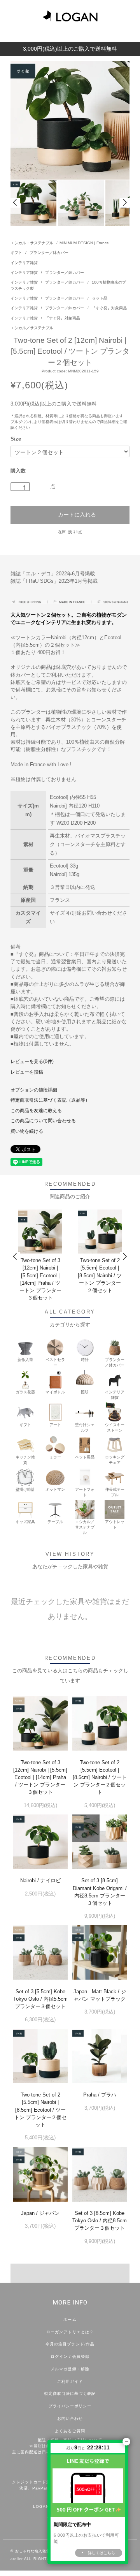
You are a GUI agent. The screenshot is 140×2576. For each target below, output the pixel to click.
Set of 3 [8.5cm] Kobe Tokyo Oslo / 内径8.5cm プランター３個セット (100, 2221)
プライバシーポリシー (70, 2406)
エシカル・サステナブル (32, 243)
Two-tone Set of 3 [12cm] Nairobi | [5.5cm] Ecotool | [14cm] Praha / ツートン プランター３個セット (40, 1279)
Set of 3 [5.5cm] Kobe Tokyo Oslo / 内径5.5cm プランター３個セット (40, 1999)
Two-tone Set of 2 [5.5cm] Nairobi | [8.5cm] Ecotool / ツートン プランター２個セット (40, 2110)
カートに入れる (77, 514)
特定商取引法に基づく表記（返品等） (50, 1100)
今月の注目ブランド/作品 (70, 2344)
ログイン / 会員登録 (70, 2356)
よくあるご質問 (70, 2431)
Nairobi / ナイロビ (40, 1880)
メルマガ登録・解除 (70, 2369)
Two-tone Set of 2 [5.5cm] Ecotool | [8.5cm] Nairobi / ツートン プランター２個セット (100, 1275)
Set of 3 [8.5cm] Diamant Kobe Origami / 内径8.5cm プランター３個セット (100, 1892)
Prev (15, 203)
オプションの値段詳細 (34, 1090)
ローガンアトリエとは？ (70, 2332)
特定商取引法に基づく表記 (70, 2394)
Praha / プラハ (100, 2095)
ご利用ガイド (70, 2381)
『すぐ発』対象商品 (109, 308)
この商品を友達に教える (36, 1111)
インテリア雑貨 (24, 263)
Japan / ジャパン (40, 2213)
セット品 (100, 298)
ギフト (17, 253)
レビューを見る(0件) (32, 1061)
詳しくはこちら (101, 2553)
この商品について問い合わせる (43, 1121)
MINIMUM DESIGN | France (84, 243)
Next (125, 203)
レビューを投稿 (27, 1072)
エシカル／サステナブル (32, 328)
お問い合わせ (70, 2418)
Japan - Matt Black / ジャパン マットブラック (100, 1995)
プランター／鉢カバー (49, 253)
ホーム (70, 2319)
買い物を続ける (27, 1131)
